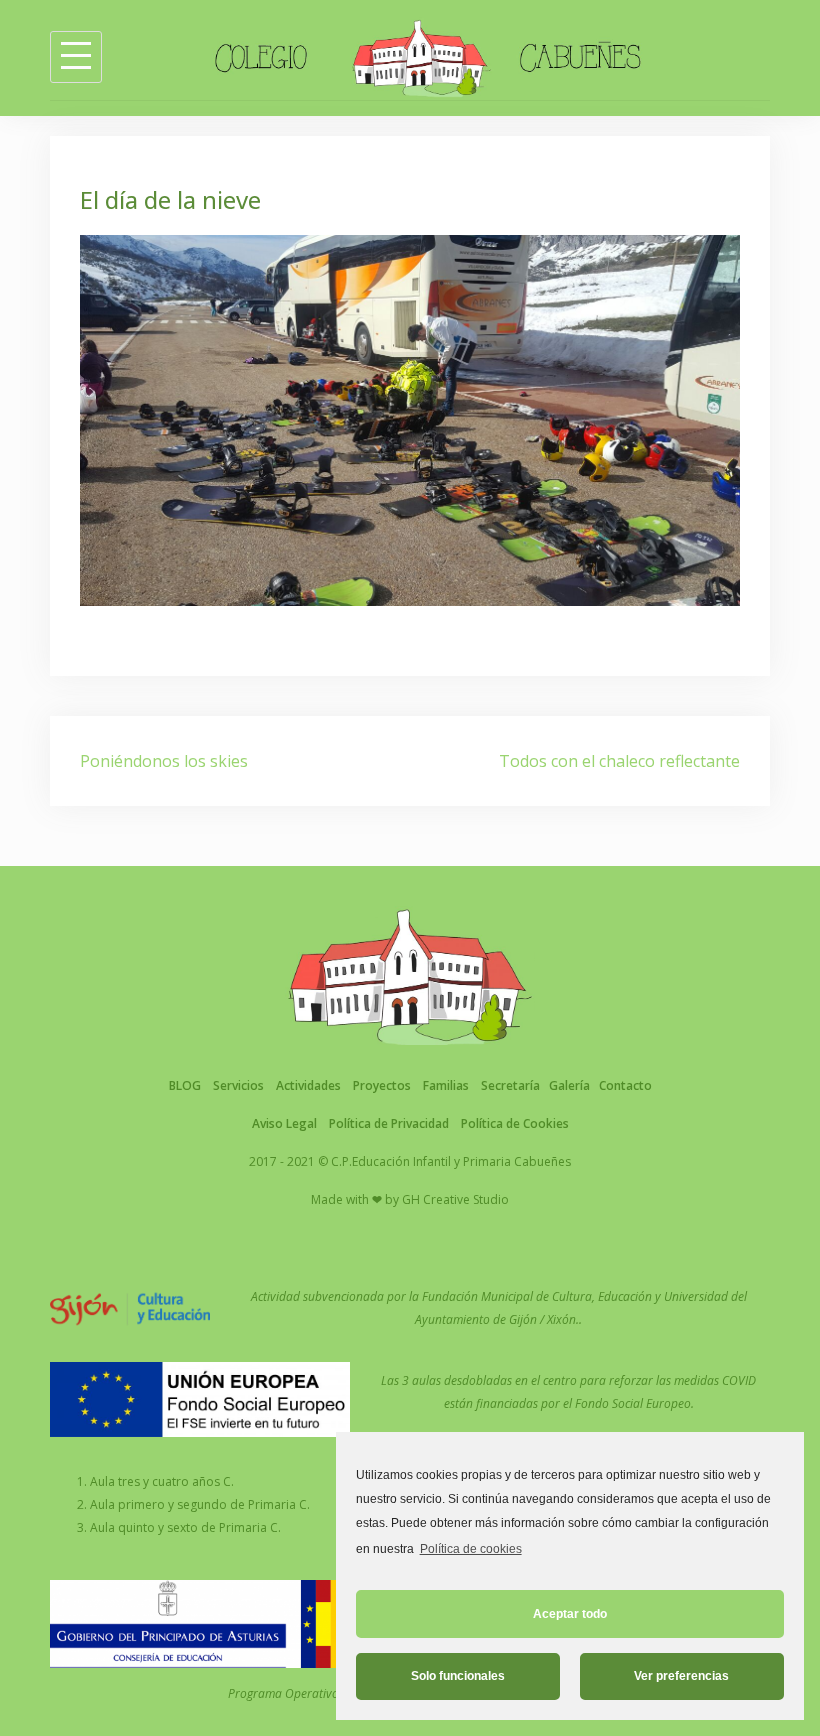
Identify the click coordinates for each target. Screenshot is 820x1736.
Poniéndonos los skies (164, 761)
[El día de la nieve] (410, 419)
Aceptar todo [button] (570, 1614)
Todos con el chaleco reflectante (619, 761)
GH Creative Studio (455, 1199)
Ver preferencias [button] (681, 1676)
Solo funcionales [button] (458, 1676)
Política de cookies (470, 1549)
